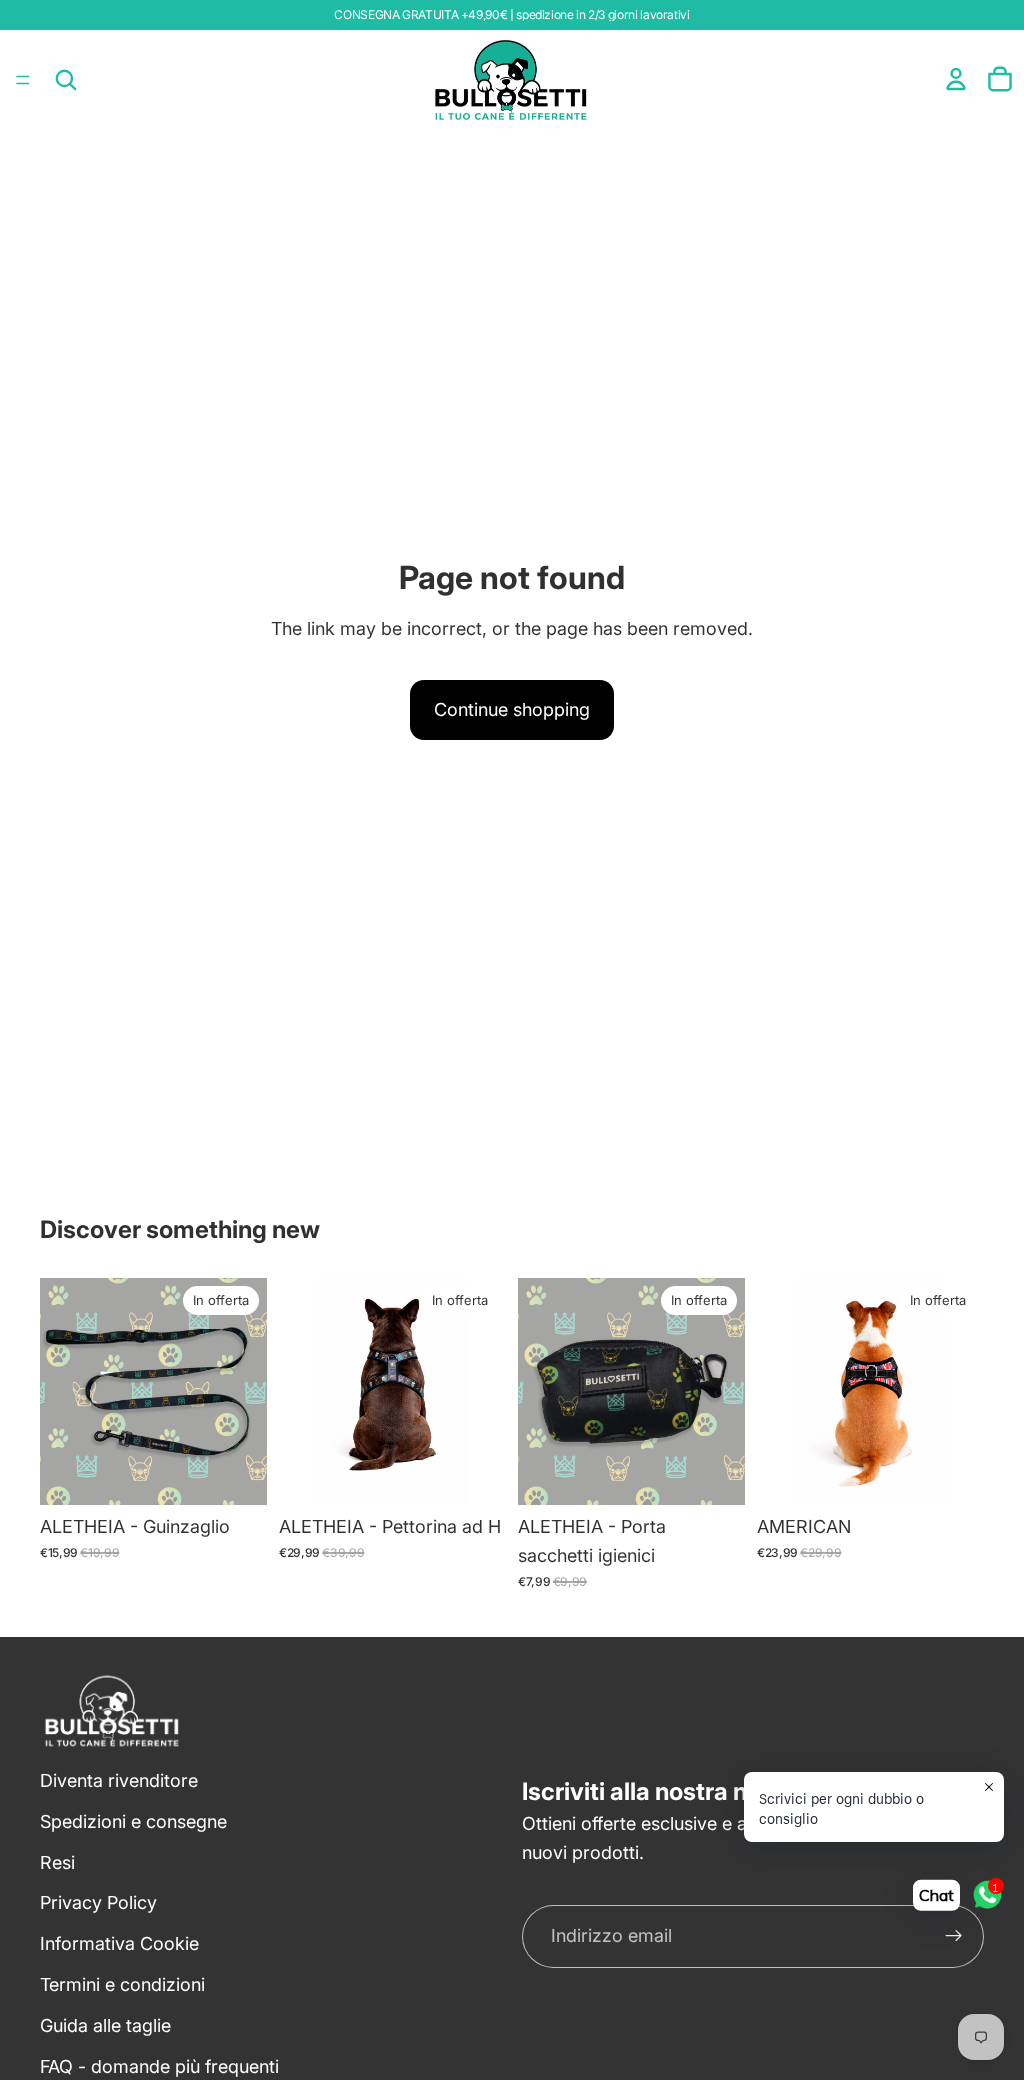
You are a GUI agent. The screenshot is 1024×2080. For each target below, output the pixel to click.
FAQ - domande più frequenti (159, 2066)
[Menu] (23, 80)
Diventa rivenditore (119, 1780)
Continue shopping (512, 709)
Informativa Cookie (119, 1943)
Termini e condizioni (122, 1984)
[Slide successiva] (484, 1392)
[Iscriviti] (954, 1936)
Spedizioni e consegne (133, 1821)
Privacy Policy (98, 1902)
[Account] (956, 79)
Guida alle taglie (105, 2025)
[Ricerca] (66, 80)
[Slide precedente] (301, 1392)
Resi (57, 1862)
